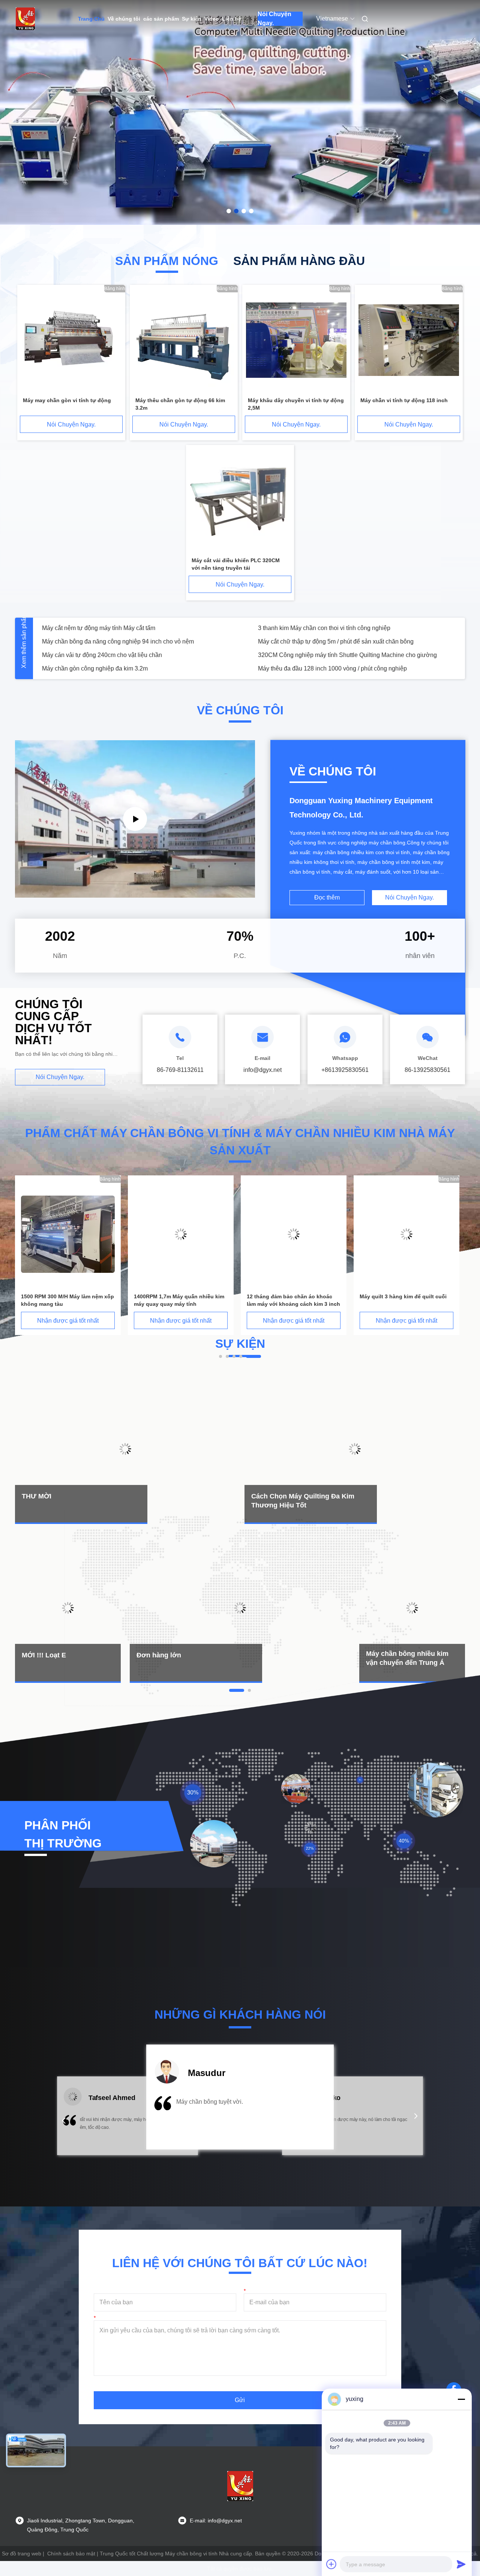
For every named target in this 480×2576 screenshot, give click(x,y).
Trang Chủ (91, 19)
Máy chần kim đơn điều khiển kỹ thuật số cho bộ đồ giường (121, 628)
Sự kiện (192, 19)
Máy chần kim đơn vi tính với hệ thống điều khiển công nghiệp (340, 641)
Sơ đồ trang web (22, 2554)
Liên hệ (232, 19)
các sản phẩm (161, 19)
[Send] (461, 2564)
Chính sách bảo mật (71, 2554)
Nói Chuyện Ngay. (274, 19)
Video (212, 19)
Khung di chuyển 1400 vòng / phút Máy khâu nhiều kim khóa (122, 655)
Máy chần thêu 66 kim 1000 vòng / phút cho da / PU (326, 628)
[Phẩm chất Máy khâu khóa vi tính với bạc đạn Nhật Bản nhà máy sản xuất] (406, 1234)
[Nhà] (25, 19)
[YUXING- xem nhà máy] (135, 819)
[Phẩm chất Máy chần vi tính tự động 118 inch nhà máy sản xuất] (409, 341)
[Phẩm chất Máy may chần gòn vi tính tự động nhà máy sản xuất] (71, 341)
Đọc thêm (327, 897)
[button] (64, 2121)
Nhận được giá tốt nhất (68, 1321)
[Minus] (461, 2399)
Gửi (240, 2400)
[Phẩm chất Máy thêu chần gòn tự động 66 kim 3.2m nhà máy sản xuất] (184, 341)
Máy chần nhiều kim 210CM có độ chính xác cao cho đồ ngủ (122, 668)
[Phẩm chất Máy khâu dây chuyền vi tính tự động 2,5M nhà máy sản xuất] (296, 341)
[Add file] (331, 2564)
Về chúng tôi (124, 19)
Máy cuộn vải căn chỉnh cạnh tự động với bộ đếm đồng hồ (119, 641)
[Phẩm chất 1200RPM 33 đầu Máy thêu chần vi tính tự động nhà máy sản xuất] (294, 1234)
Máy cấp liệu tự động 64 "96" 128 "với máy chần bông (330, 655)
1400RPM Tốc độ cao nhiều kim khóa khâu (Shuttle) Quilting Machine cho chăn (357, 668)
